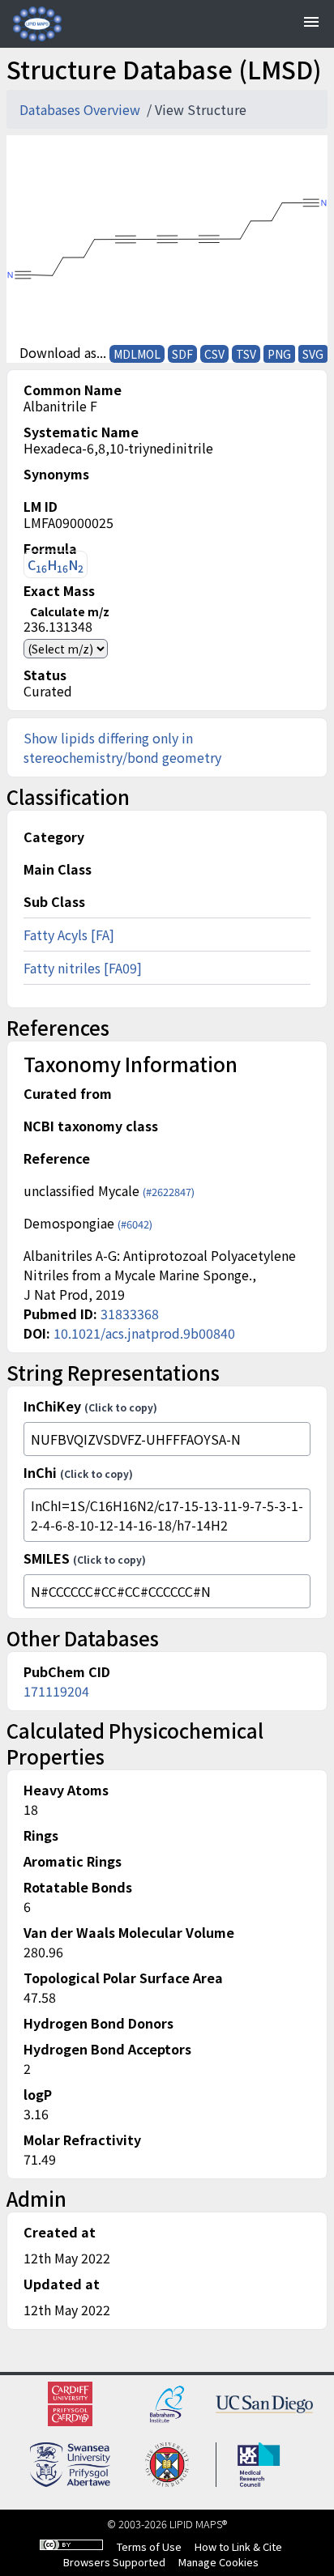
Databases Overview (81, 109)
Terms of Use (149, 2546)
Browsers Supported (114, 2562)
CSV (214, 354)
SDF (182, 354)
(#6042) (135, 1224)
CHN (56, 565)
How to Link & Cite (238, 2546)
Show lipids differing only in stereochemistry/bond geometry (122, 747)
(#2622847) (169, 1192)
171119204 (56, 1691)
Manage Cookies (218, 2562)
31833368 (130, 1314)
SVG (313, 354)
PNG (279, 354)
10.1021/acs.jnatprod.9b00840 (144, 1333)
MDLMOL (137, 354)
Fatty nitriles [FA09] (83, 968)
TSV (246, 354)
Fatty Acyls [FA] (69, 935)
